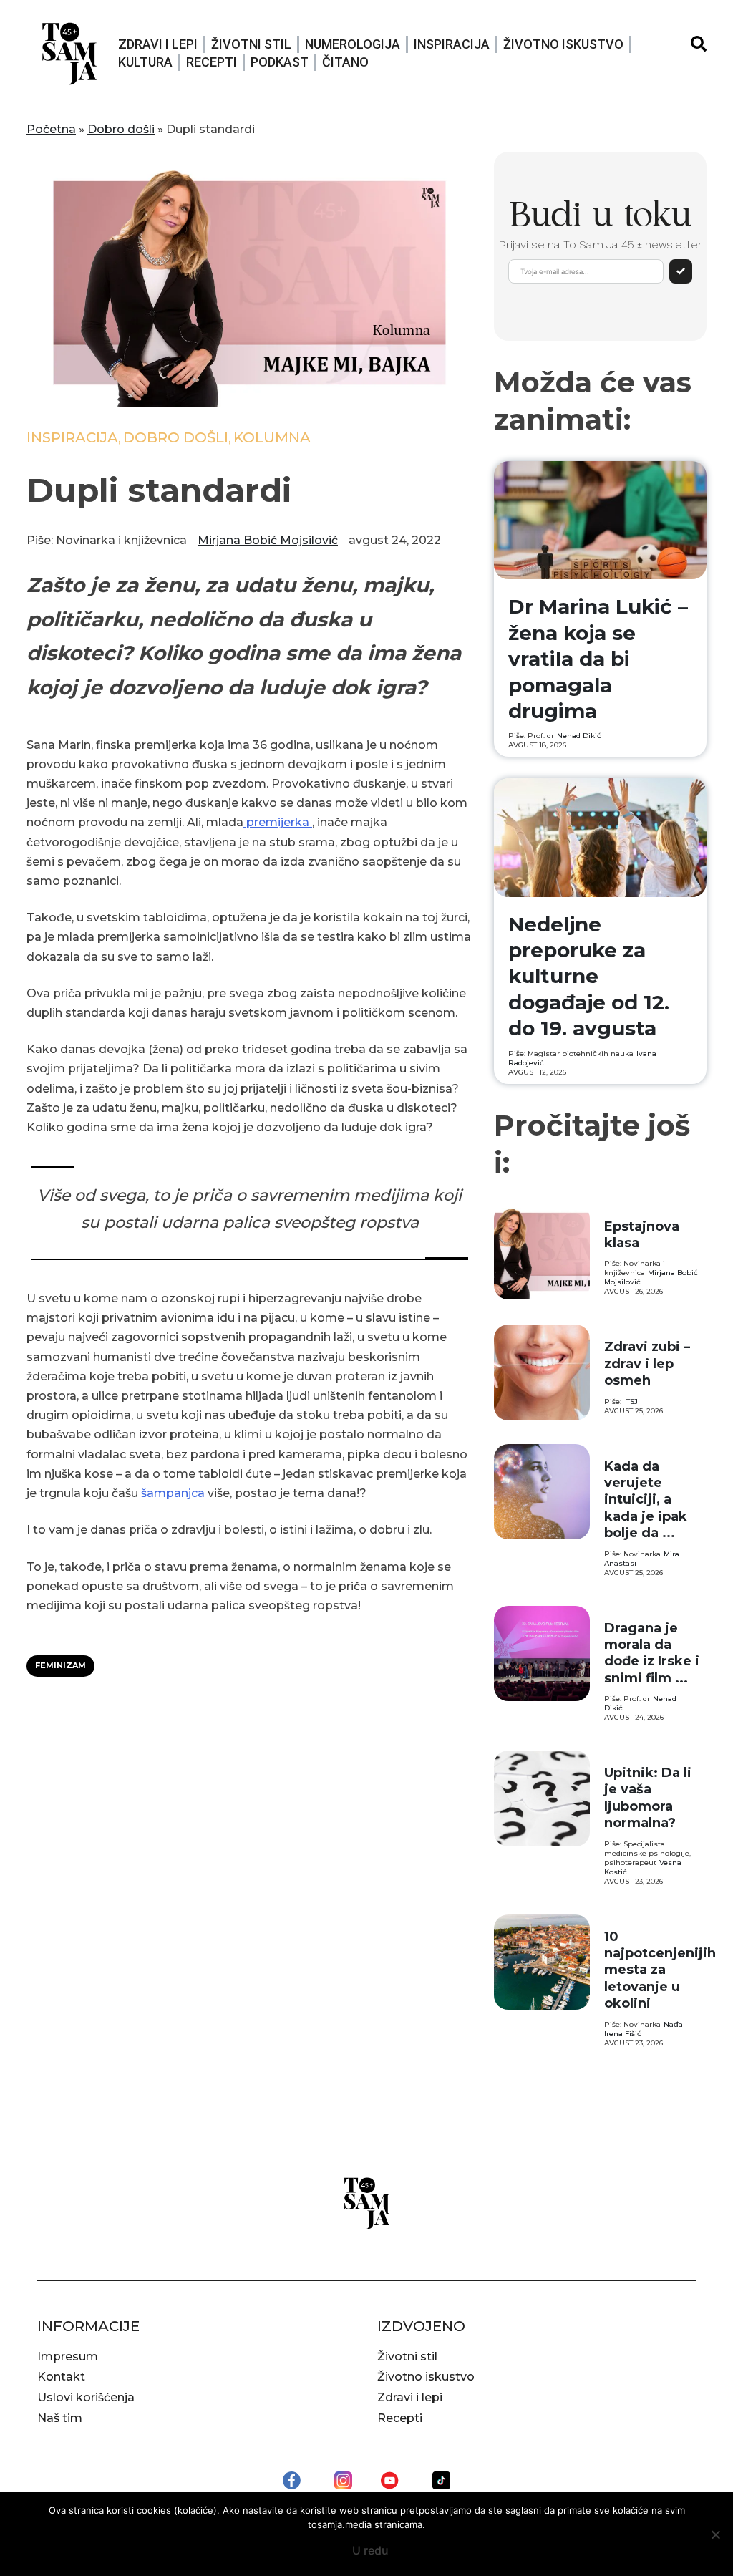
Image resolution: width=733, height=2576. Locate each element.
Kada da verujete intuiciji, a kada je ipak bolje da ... (646, 1500)
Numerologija (353, 44)
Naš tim (60, 2418)
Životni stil (251, 44)
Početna (51, 129)
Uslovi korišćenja (86, 2397)
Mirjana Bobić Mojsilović (268, 540)
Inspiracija (452, 44)
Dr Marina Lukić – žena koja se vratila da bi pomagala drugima (598, 659)
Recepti (212, 62)
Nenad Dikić (579, 736)
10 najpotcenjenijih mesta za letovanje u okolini (660, 1970)
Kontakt (61, 2377)
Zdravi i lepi (158, 44)
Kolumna (272, 437)
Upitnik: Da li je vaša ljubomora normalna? (648, 1798)
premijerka (278, 822)
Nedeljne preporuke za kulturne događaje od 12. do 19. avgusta (589, 977)
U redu (370, 2550)
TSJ (632, 1401)
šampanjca (171, 1493)
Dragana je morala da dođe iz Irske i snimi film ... (652, 1653)
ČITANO (345, 62)
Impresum (68, 2357)
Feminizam (60, 1665)
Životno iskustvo (563, 44)
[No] (715, 2534)
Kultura (145, 62)
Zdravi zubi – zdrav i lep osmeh (647, 1364)
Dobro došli (121, 129)
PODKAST (280, 62)
